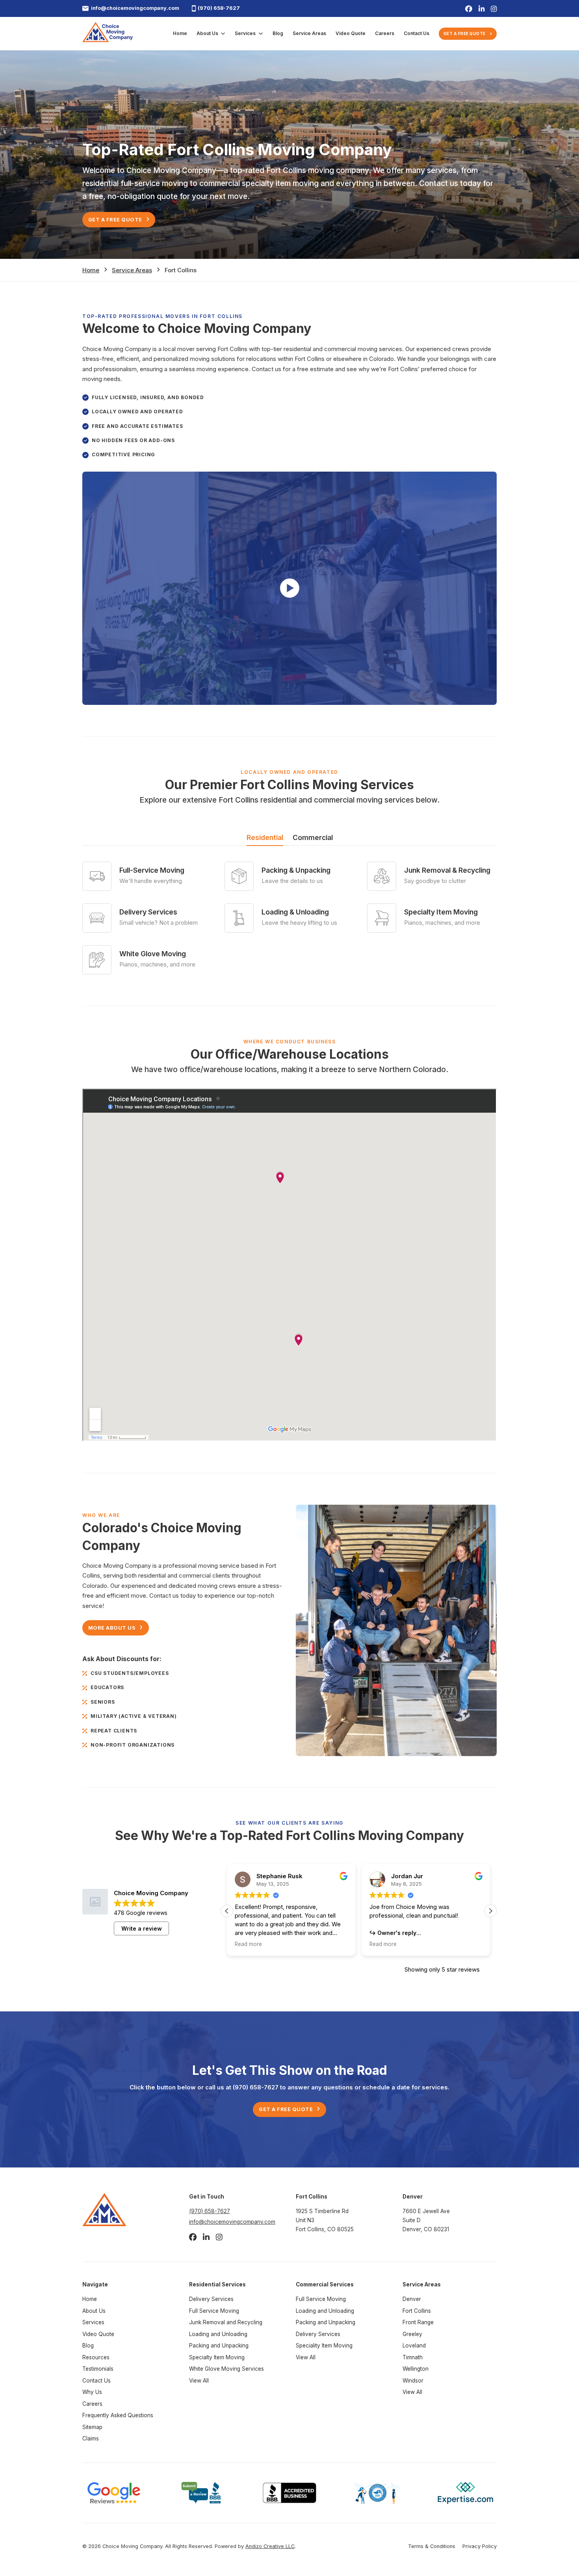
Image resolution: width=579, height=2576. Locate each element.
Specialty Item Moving (217, 2357)
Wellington (416, 2369)
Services (245, 33)
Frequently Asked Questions (118, 2415)
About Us (207, 33)
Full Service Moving (214, 2311)
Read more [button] (248, 1944)
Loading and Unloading (218, 2334)
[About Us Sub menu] (223, 33)
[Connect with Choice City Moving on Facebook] (469, 8)
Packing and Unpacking (219, 2346)
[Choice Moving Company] (108, 33)
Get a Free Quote (465, 33)
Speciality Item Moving (324, 2346)
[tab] (265, 839)
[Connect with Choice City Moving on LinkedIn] (482, 8)
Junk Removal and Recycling (226, 2322)
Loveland (414, 2346)
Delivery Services (211, 2299)
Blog (278, 33)
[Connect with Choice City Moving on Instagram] (494, 8)
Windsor (413, 2381)
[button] (290, 588)
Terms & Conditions (432, 2546)
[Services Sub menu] (261, 33)
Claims (91, 2438)
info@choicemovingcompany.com (135, 8)
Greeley (412, 2334)
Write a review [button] (142, 1928)
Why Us (92, 2392)
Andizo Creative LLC (270, 2546)
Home (180, 33)
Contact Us (417, 33)
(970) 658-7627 (219, 8)
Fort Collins (417, 2311)
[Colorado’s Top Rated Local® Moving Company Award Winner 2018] (378, 2492)
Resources (96, 2357)
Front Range (418, 2322)
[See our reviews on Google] (114, 2492)
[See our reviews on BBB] (201, 2492)
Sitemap (92, 2427)
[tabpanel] (289, 918)
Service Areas (309, 33)
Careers (385, 33)
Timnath (413, 2357)
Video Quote (351, 33)
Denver (412, 2299)
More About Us (112, 1627)
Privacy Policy (480, 2546)
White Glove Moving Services (226, 2369)
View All (199, 2381)
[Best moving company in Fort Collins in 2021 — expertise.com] (465, 2492)
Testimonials (98, 2369)
